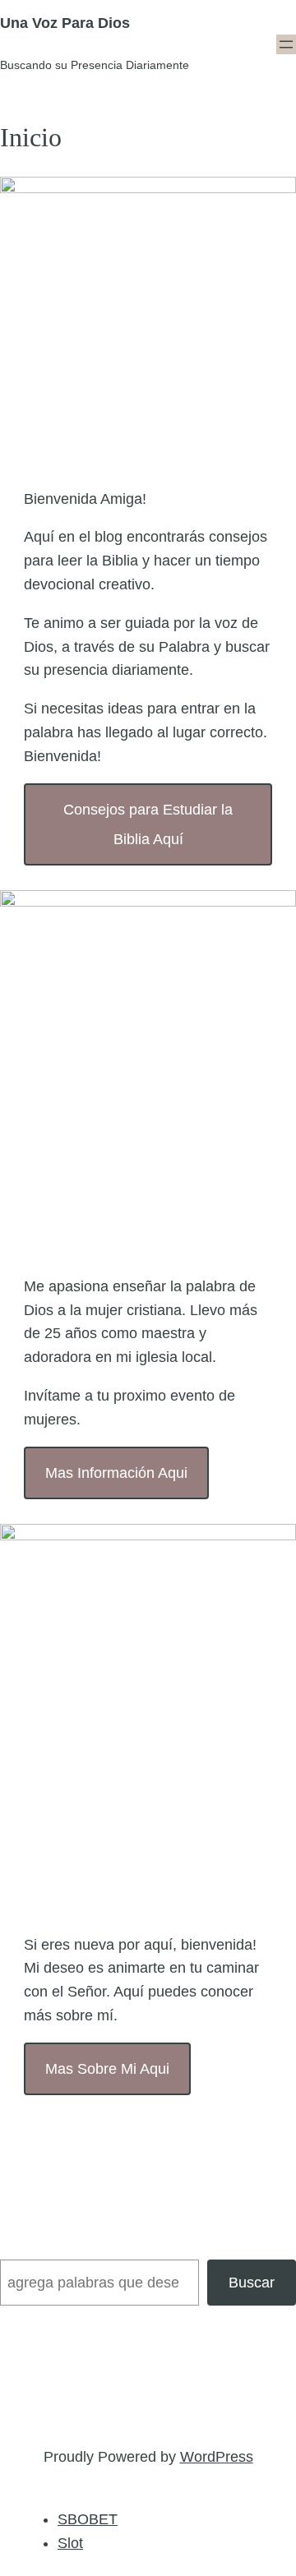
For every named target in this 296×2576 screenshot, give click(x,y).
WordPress (217, 2457)
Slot (70, 2543)
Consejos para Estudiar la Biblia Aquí (148, 824)
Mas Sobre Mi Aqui (107, 2069)
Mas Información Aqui (116, 1473)
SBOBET (88, 2519)
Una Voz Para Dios (65, 23)
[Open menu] (286, 44)
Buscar (252, 2283)
